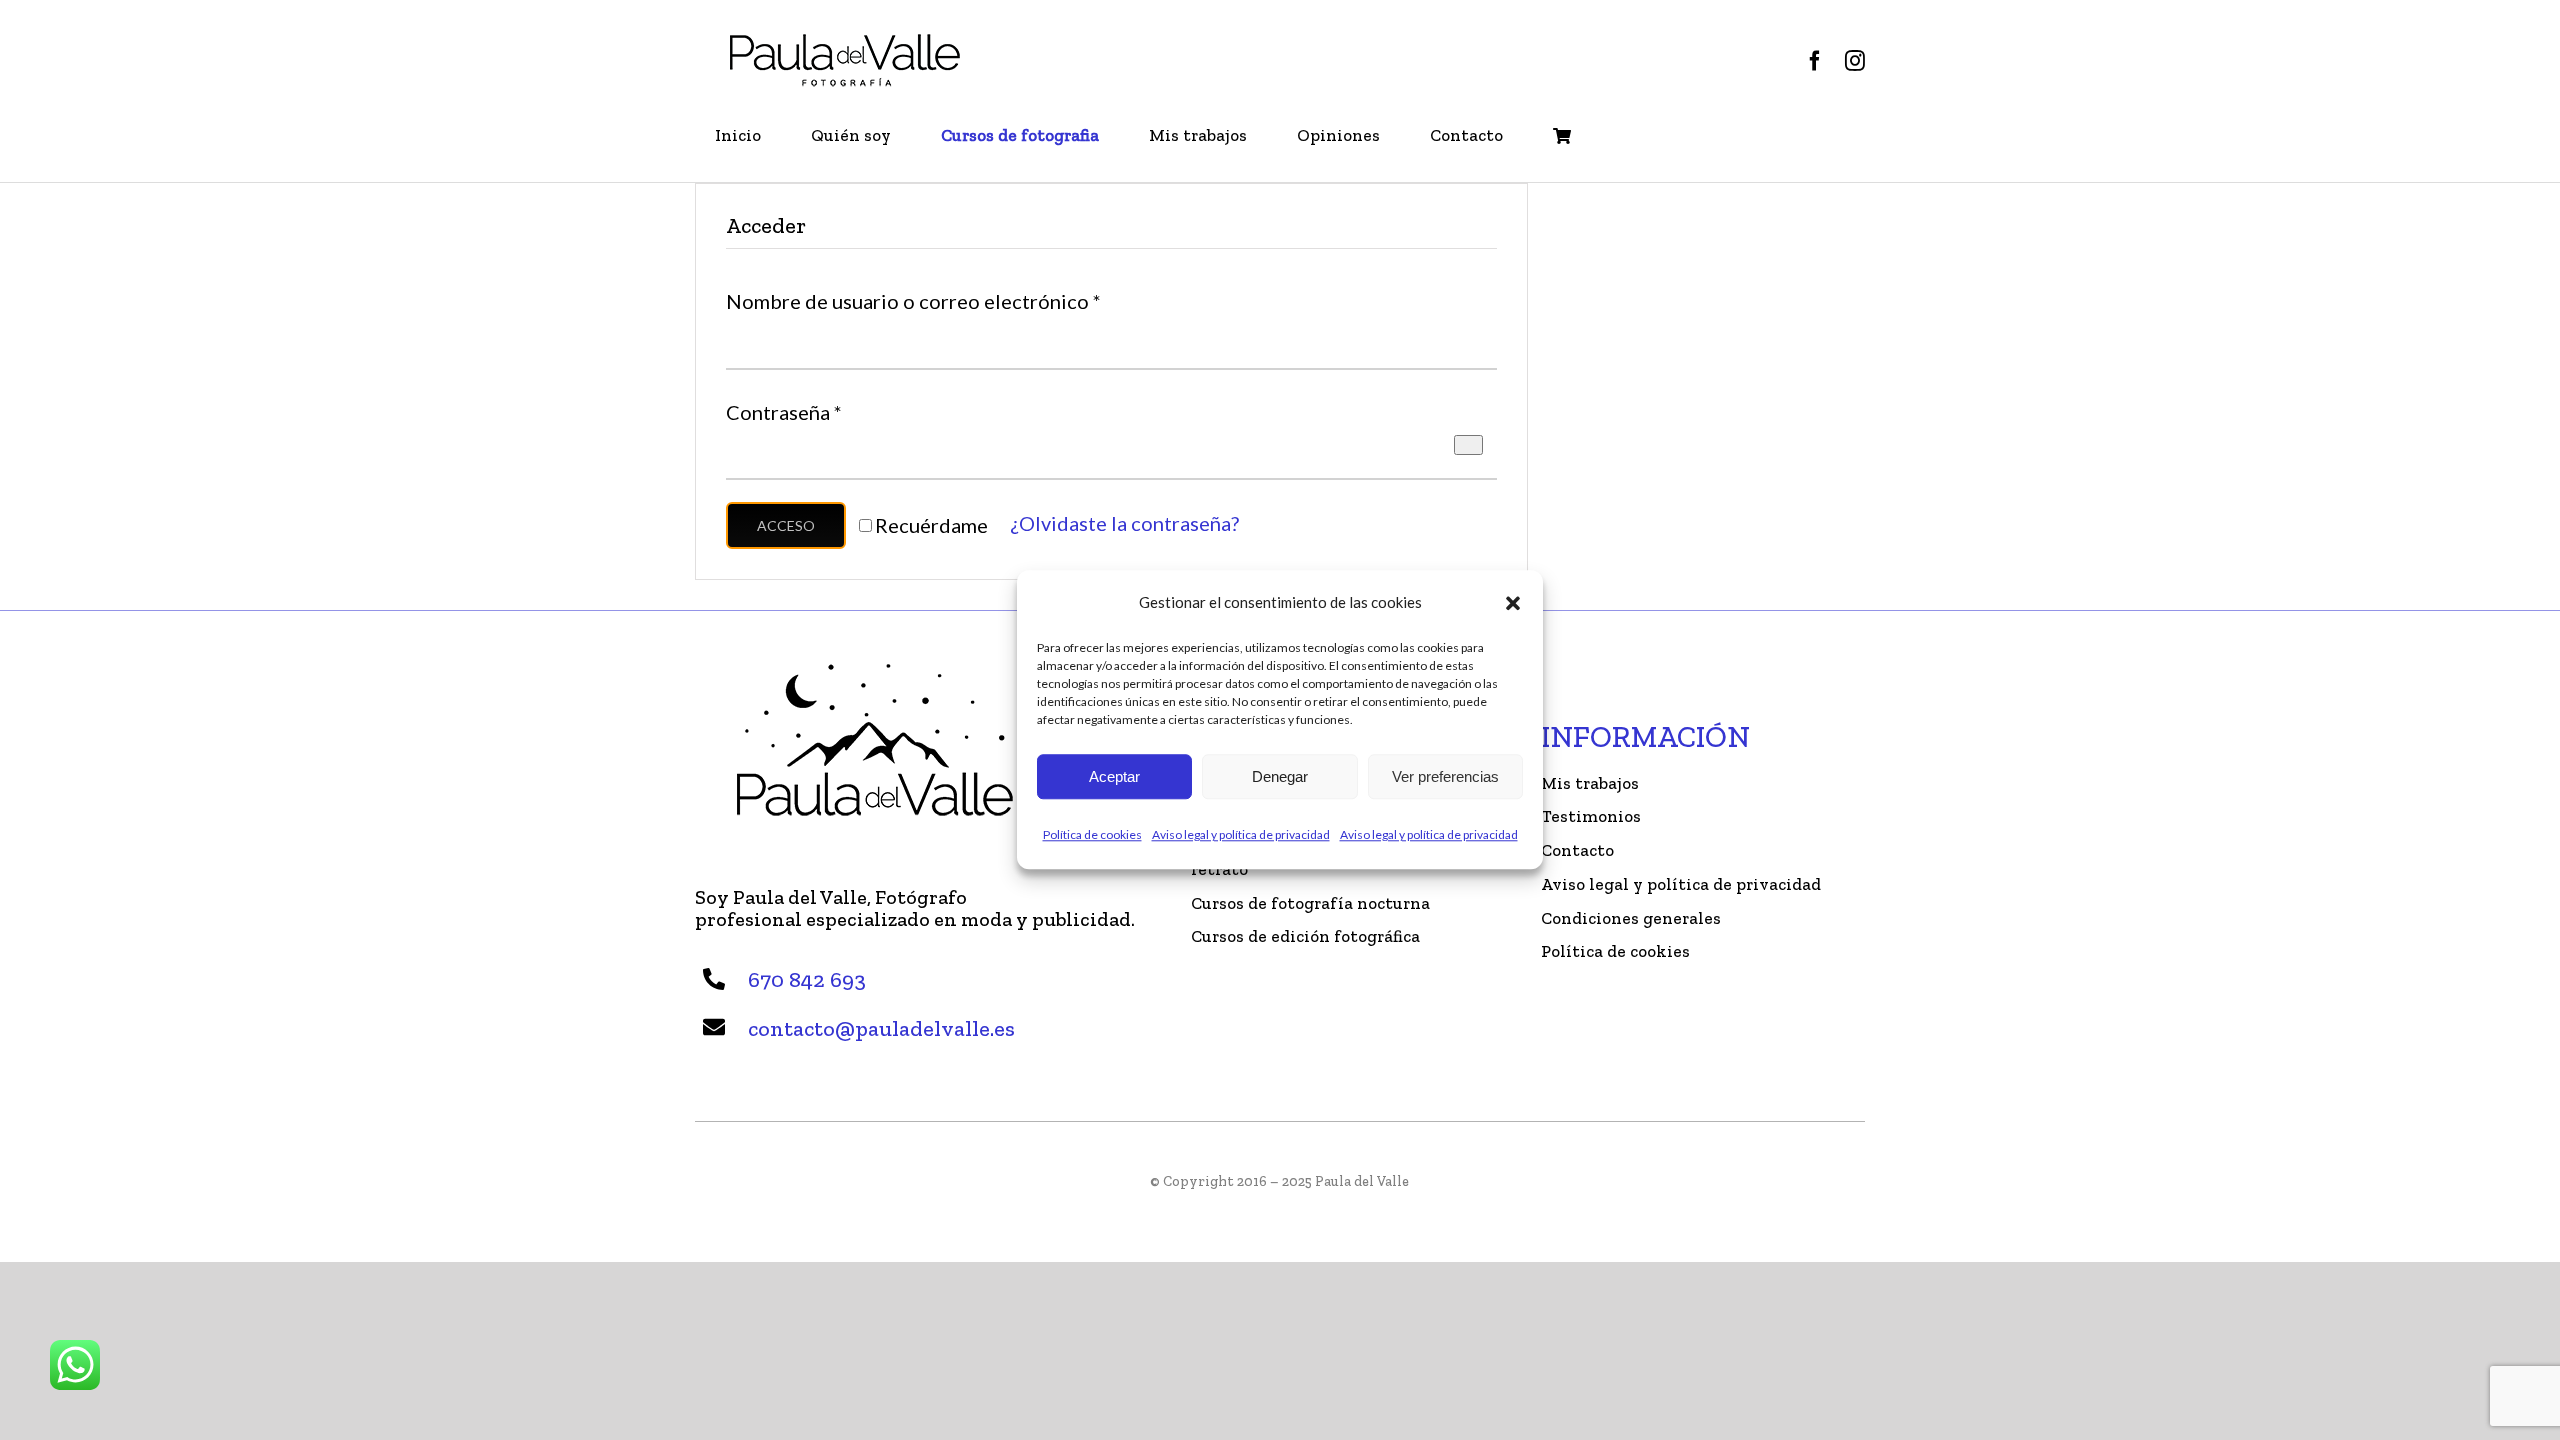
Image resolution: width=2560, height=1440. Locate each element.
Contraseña (784, 412)
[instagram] (1855, 61)
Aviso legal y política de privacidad (1241, 834)
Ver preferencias (1445, 776)
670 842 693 (807, 979)
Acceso (786, 525)
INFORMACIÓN (1645, 737)
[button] (1513, 602)
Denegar (1280, 776)
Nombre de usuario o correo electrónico (913, 301)
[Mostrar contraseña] (1468, 445)
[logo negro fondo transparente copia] (845, 40)
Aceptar (1114, 776)
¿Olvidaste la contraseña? (1124, 523)
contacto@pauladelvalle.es (881, 1028)
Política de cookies (1092, 834)
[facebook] (1815, 61)
